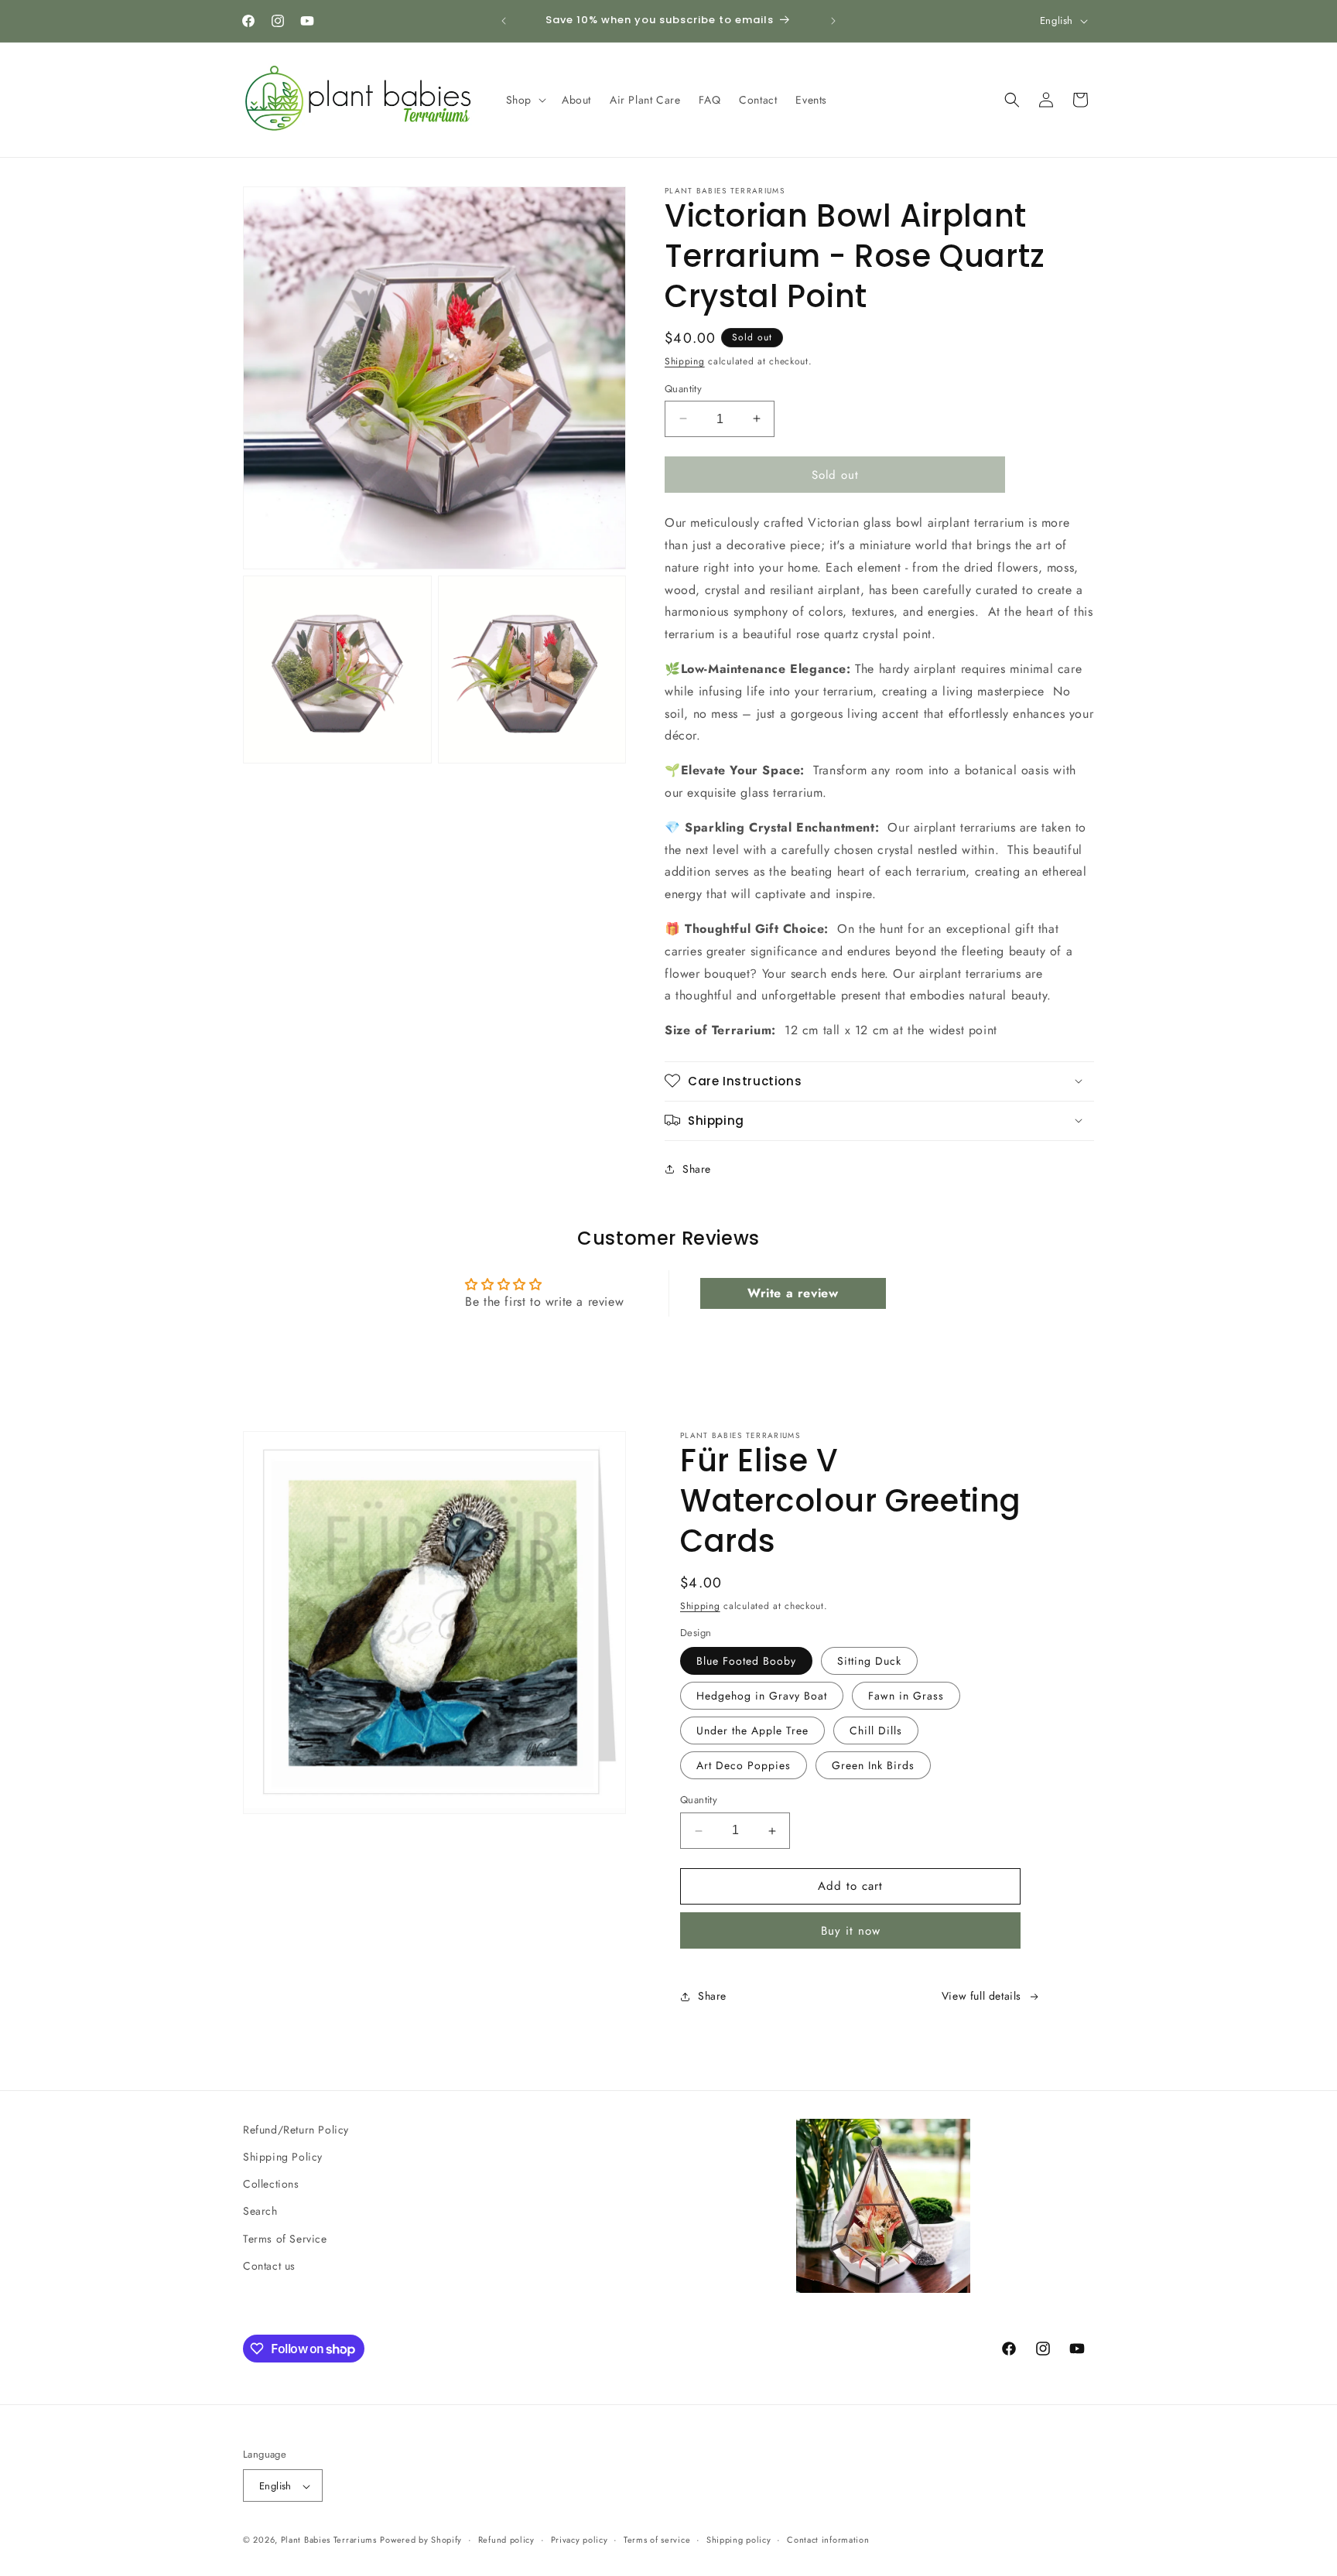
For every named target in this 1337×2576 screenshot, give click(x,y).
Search (260, 2212)
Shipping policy (739, 2540)
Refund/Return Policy (296, 2130)
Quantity (683, 388)
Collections (271, 2184)
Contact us (269, 2266)
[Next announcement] (833, 21)
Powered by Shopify (421, 2540)
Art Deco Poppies (744, 1766)
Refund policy (506, 2540)
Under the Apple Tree (752, 1731)
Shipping (685, 361)
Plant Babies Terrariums (329, 2540)
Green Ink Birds (873, 1766)
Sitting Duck (869, 1662)
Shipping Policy (283, 2157)
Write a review (793, 1293)
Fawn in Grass (906, 1696)
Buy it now (851, 1931)
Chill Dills (876, 1731)
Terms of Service (285, 2239)
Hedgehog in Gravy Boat (762, 1696)
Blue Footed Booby (746, 1662)
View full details (981, 1997)
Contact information (828, 2540)
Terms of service (657, 2540)
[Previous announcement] (504, 21)
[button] (525, 100)
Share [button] (697, 1169)
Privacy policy (580, 2540)
